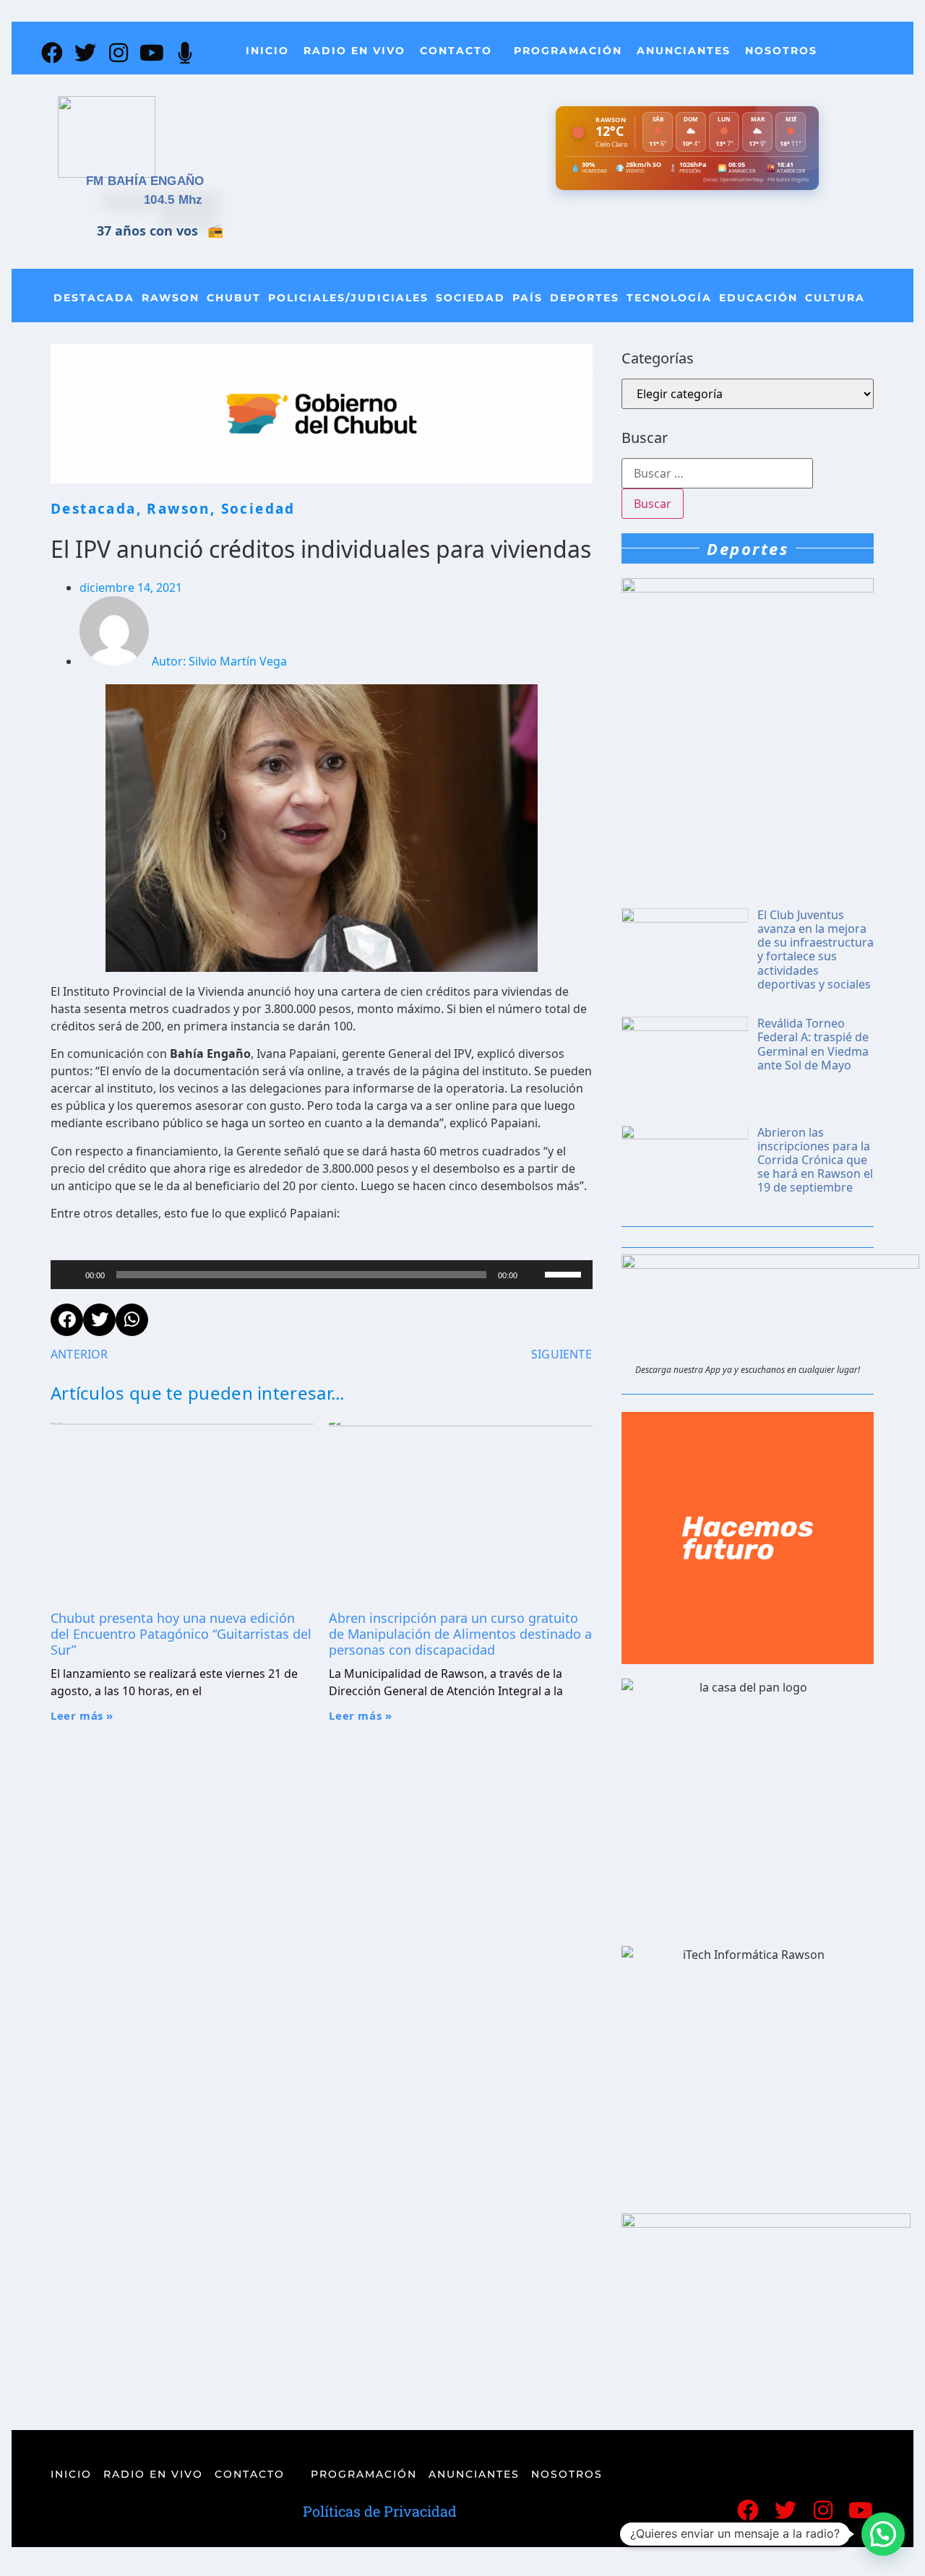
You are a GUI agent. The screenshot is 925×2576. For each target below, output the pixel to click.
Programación (568, 51)
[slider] (565, 1273)
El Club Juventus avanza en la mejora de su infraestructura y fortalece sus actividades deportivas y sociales (816, 949)
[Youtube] (152, 53)
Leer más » (82, 1715)
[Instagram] (119, 53)
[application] (322, 1275)
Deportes (585, 298)
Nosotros (781, 51)
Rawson (171, 298)
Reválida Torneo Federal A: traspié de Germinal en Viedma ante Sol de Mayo (813, 1044)
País (528, 298)
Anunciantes (684, 51)
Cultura (835, 298)
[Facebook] (52, 53)
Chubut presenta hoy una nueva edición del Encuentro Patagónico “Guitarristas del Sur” (181, 1633)
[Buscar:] (717, 473)
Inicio (267, 51)
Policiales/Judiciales (348, 298)
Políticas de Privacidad (380, 2511)
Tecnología (669, 298)
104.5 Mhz (173, 200)
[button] (883, 2534)
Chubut (234, 298)
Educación (758, 298)
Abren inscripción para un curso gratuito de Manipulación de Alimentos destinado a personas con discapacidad (460, 1633)
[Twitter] (85, 53)
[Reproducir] (69, 1275)
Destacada (94, 298)
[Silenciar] (533, 1275)
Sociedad (470, 298)
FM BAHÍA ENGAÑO (145, 181)
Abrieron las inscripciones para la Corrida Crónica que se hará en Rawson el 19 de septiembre (815, 1160)
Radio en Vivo (354, 51)
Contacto (456, 51)
